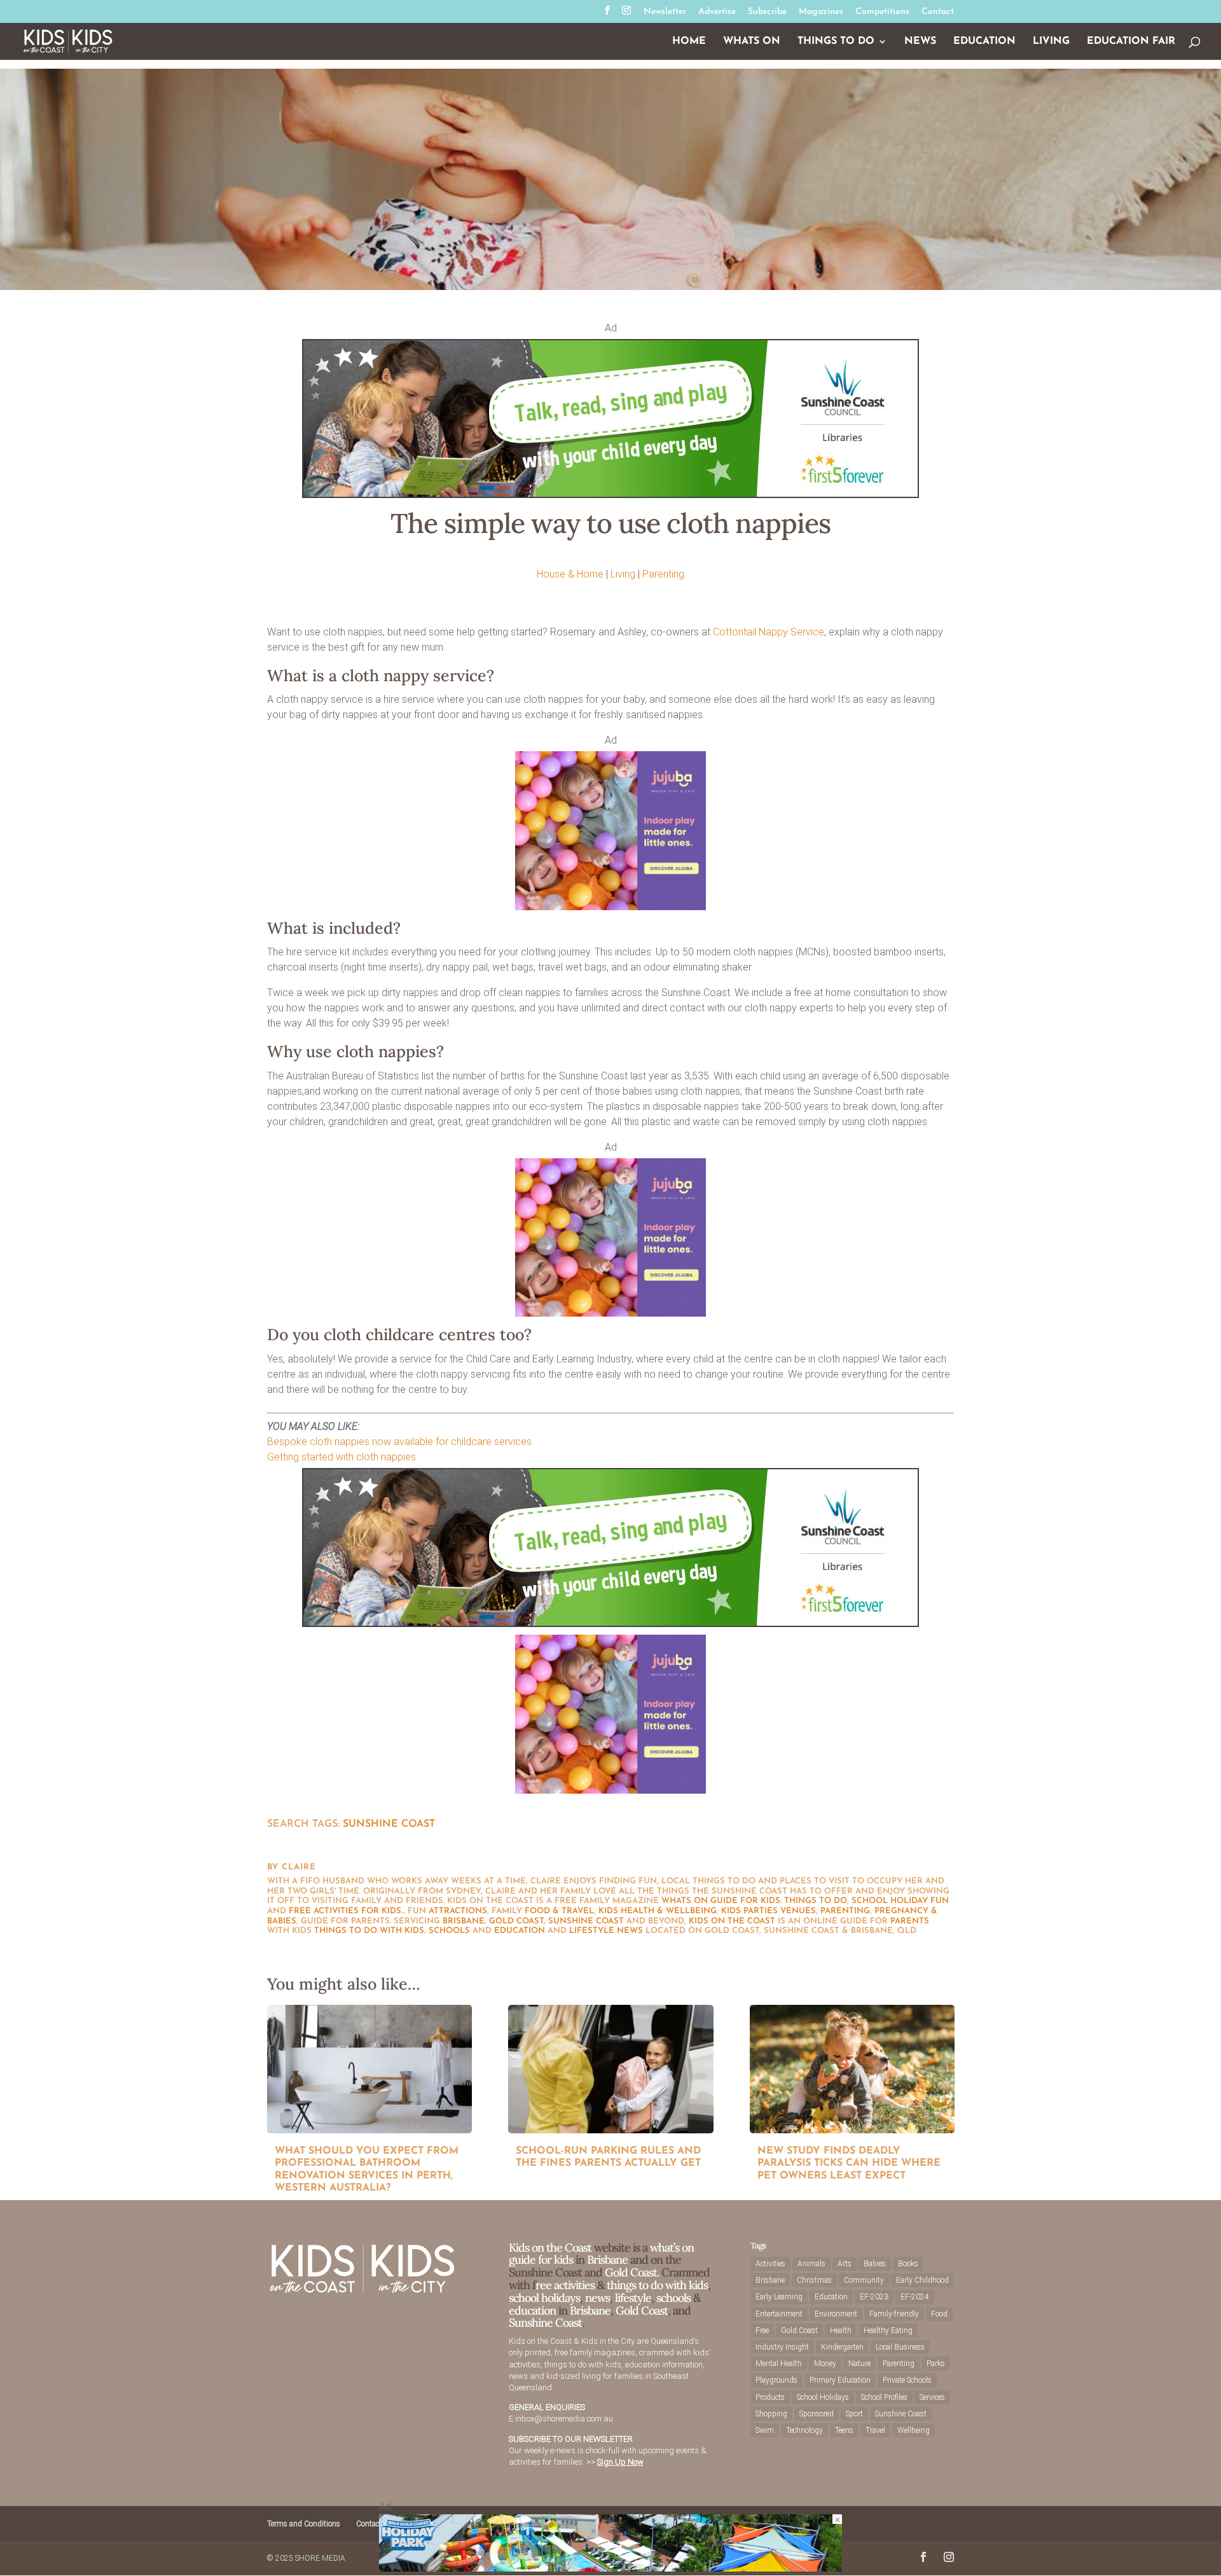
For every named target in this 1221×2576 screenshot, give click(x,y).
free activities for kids (345, 1911)
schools (449, 1931)
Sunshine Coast (389, 1824)
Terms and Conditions (304, 2524)
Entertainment (779, 2314)
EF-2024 (915, 2297)
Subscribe (767, 12)
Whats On (752, 42)
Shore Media (320, 2558)
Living (1051, 42)
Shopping (771, 2414)
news (630, 1931)
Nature (859, 2364)
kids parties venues (769, 1911)
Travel (875, 2430)
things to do (816, 1901)
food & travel (559, 1911)
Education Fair (1131, 42)
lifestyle (592, 1931)
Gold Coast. (631, 2272)
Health (841, 2330)
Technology (804, 2430)
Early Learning (779, 2297)
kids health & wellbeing (658, 1911)
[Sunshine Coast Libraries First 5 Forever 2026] (610, 495)
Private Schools (907, 2380)
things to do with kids (369, 1931)
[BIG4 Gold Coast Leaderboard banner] (610, 2568)
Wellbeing (914, 2430)
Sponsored (817, 2414)
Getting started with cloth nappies (341, 1457)
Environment (836, 2314)
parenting (845, 1911)
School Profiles (884, 2397)
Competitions (882, 12)
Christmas (814, 2280)
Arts (845, 2264)
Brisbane (464, 1921)
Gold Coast (516, 1921)
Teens (844, 2430)
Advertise (717, 12)
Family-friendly (894, 2314)
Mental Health (779, 2364)
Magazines (821, 12)
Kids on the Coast (732, 1921)
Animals (811, 2264)
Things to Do (836, 42)
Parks (936, 2364)
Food (939, 2314)
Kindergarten (842, 2347)
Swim (765, 2430)
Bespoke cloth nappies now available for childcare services (399, 1442)
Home (689, 42)
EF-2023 (874, 2297)
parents (910, 1921)
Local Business (900, 2347)
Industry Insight (782, 2347)
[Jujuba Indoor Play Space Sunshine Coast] (610, 907)
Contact (938, 12)
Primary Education (840, 2380)
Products (770, 2397)
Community (864, 2280)
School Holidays (823, 2397)
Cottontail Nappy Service (769, 632)
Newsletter (665, 12)
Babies (875, 2264)
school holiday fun (900, 1901)
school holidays (544, 2298)
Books (908, 2264)
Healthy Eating (888, 2330)
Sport (854, 2414)
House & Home (570, 574)
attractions (458, 1911)
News (920, 42)
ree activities (565, 2285)
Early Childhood (922, 2280)
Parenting (663, 574)
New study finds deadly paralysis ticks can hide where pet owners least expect (849, 2164)
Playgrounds (776, 2380)
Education (984, 42)
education (520, 1931)
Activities (770, 2264)
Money (825, 2364)
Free (762, 2330)
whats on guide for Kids (721, 1901)
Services (932, 2397)
